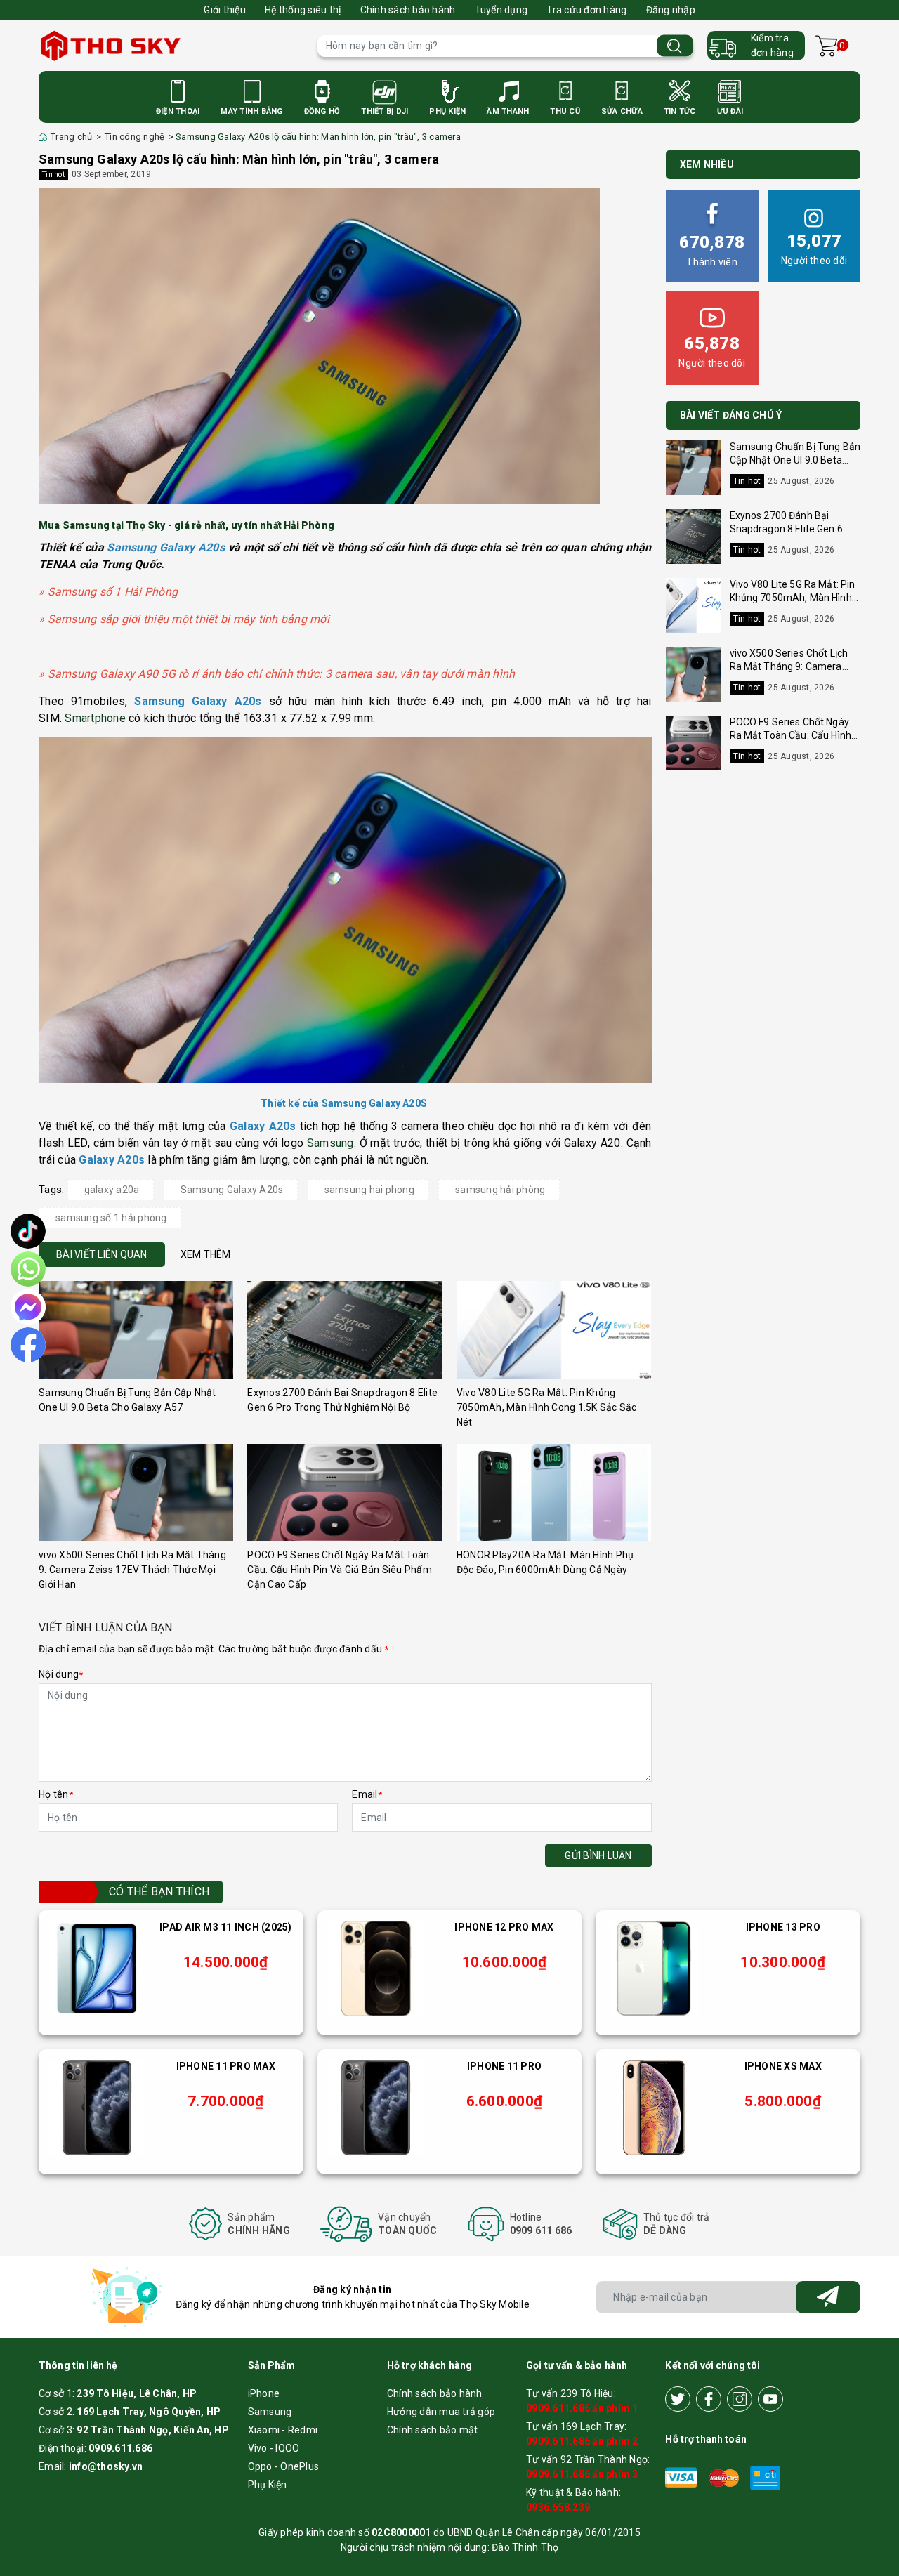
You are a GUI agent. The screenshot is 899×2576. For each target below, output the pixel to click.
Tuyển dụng (501, 10)
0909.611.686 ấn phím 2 (582, 2441)
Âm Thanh (508, 111)
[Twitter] (678, 2399)
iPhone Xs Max (783, 2066)
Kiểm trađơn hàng (772, 45)
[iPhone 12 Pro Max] (376, 1969)
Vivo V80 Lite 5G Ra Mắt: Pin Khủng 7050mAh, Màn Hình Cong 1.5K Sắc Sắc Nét (547, 1407)
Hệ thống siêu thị (303, 10)
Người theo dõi (814, 249)
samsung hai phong (369, 1190)
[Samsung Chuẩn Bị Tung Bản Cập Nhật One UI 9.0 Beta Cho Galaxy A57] (136, 1330)
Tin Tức (680, 111)
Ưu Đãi (730, 111)
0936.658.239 (558, 2507)
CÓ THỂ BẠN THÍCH (159, 1892)
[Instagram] (740, 2399)
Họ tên (56, 1794)
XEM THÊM (206, 1254)
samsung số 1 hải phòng (111, 1218)
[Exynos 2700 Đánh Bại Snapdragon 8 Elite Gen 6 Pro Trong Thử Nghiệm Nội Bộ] (344, 1330)
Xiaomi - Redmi (283, 2430)
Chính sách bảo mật (433, 2430)
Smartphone (95, 718)
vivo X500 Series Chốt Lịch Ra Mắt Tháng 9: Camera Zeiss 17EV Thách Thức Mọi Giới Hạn (132, 1570)
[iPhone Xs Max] (654, 2108)
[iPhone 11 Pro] (376, 2108)
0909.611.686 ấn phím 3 (582, 2474)
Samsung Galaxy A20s (232, 1190)
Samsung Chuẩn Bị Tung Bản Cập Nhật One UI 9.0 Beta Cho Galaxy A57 (795, 460)
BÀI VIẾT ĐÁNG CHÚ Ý (731, 415)
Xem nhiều (707, 164)
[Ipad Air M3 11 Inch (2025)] (97, 1969)
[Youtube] (770, 2399)
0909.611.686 (120, 2448)
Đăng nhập (671, 10)
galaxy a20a (112, 1190)
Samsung (330, 1143)
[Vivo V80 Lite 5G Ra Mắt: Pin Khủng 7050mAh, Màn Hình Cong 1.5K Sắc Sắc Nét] (554, 1330)
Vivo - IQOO (274, 2448)
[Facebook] (709, 2399)
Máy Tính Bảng (251, 111)
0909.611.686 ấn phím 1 (582, 2408)
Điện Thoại (178, 111)
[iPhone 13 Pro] (654, 1969)
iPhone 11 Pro (504, 2066)
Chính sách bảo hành (408, 10)
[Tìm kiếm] (675, 46)
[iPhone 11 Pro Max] (97, 2108)
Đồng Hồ (322, 111)
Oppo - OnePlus (284, 2466)
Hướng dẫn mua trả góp (441, 2412)
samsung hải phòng (500, 1190)
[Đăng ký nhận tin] (828, 2297)
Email (367, 1794)
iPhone (264, 2393)
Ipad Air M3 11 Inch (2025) (226, 1927)
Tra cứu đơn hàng (586, 10)
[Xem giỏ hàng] (826, 46)
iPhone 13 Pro (783, 1927)
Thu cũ (565, 111)
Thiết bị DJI (385, 111)
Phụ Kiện (447, 111)
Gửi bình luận (598, 1855)
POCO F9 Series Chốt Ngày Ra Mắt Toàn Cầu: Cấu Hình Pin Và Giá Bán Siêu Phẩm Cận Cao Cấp (340, 1570)
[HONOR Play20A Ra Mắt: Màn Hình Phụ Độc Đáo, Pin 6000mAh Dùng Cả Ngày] (554, 1493)
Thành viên (712, 250)
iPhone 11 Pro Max (226, 2066)
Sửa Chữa (622, 111)
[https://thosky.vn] (171, 46)
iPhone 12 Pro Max (504, 1927)
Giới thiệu (225, 10)
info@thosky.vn (106, 2466)
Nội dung (61, 1674)
